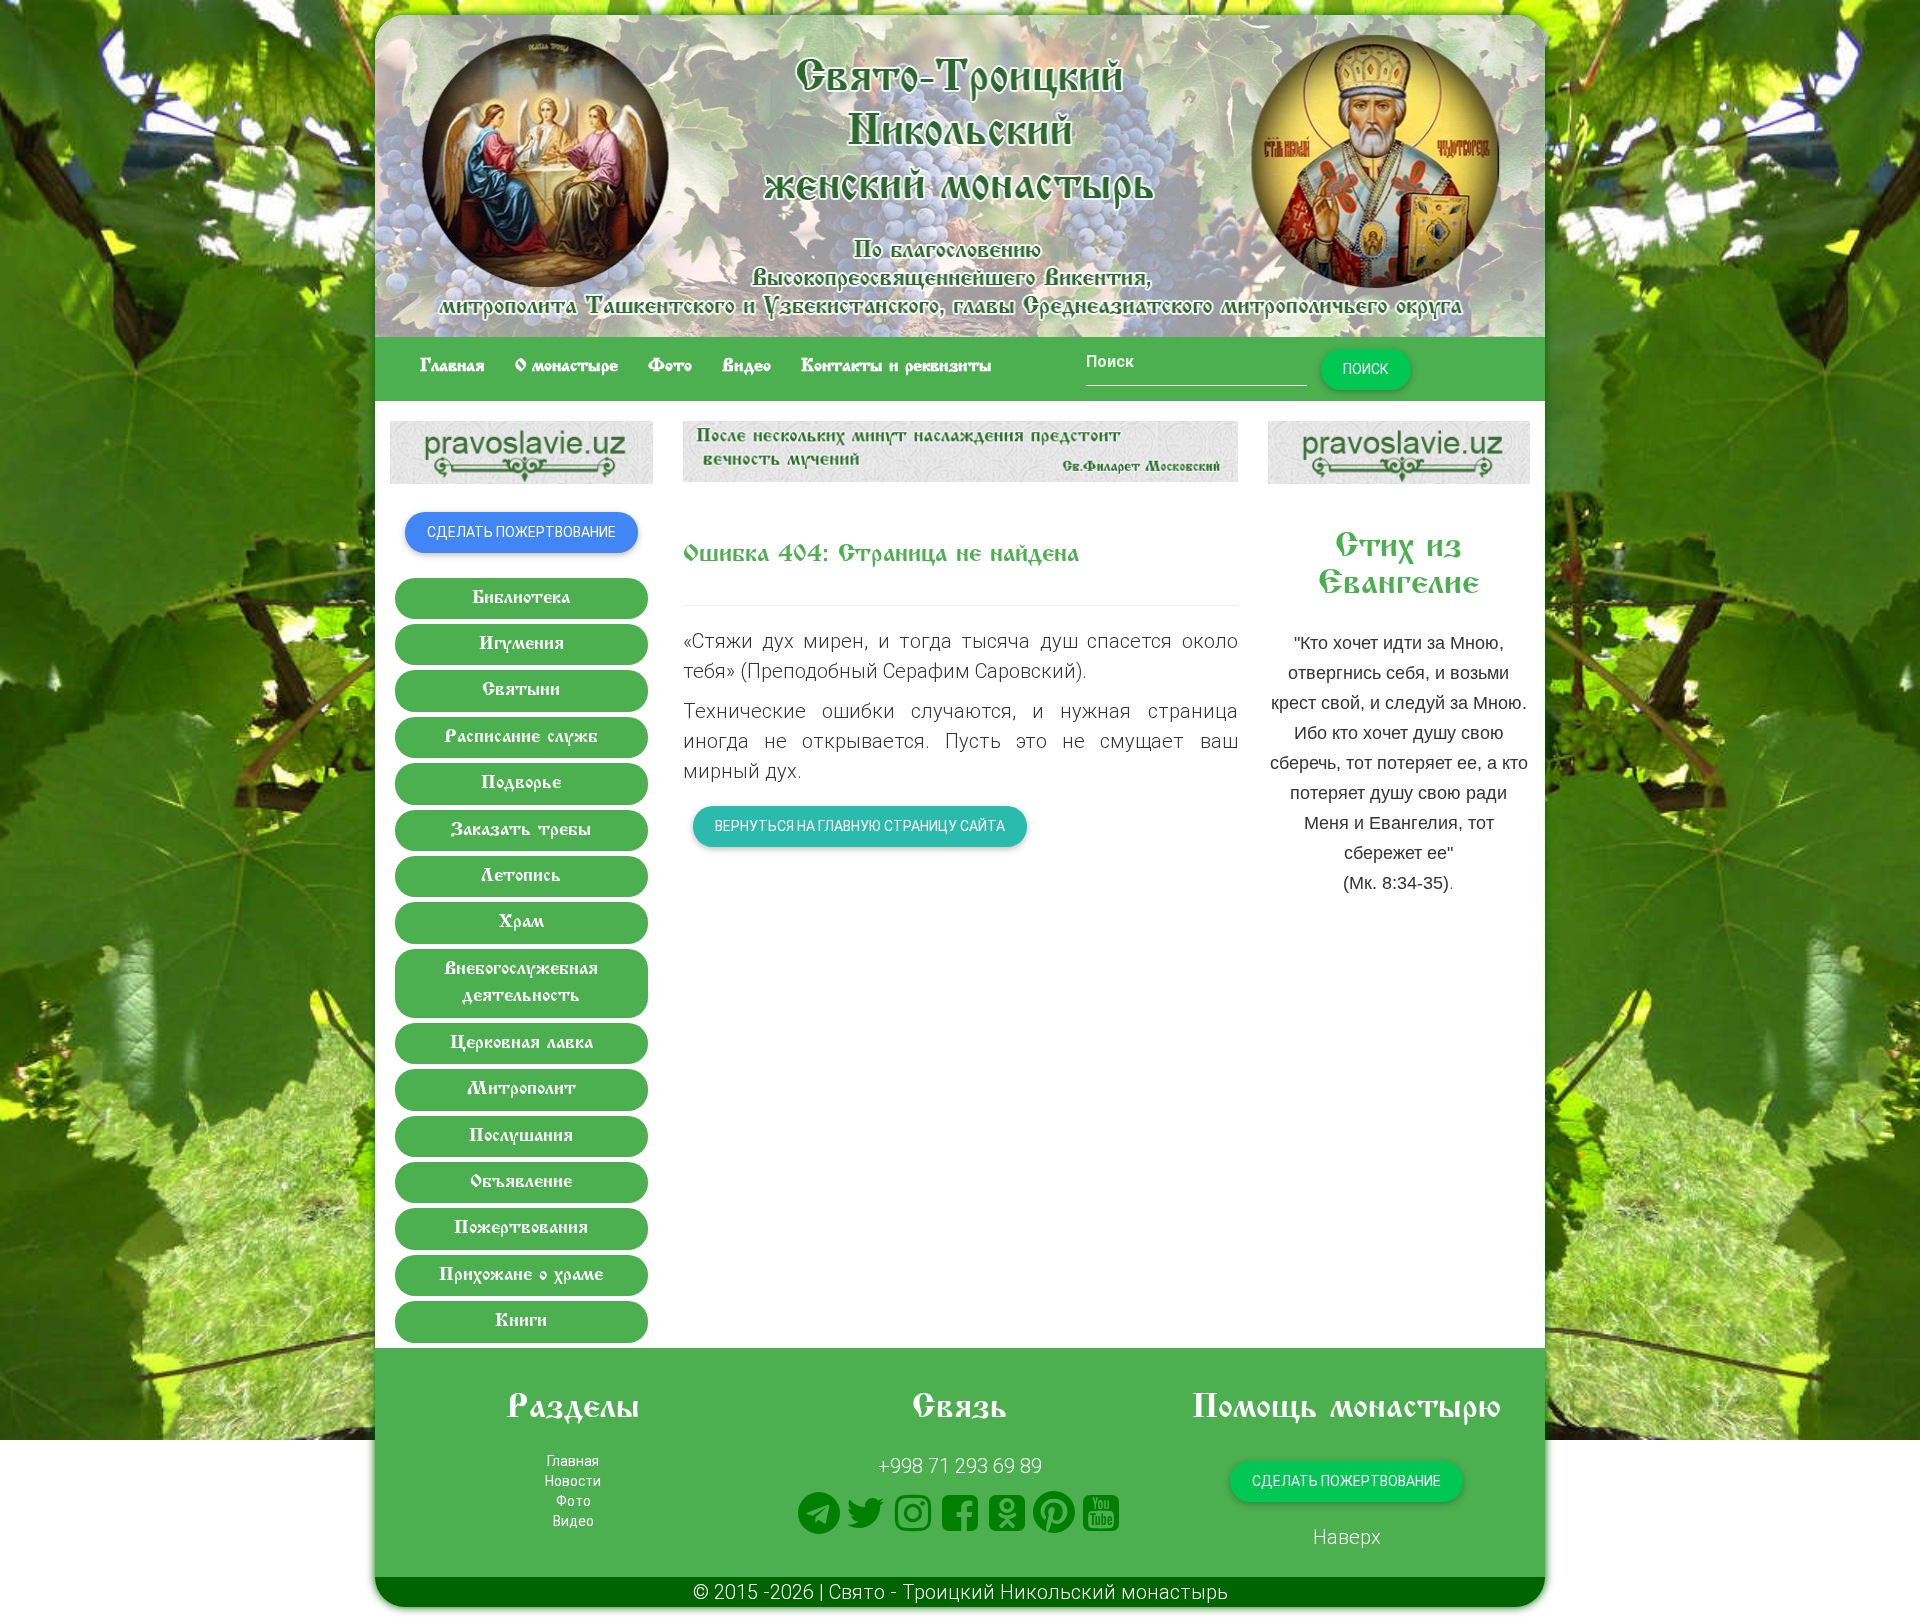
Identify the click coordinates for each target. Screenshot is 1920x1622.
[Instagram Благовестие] (913, 1513)
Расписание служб (521, 737)
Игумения (521, 644)
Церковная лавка (521, 1043)
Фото (670, 367)
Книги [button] (521, 1321)
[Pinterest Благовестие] (1054, 1513)
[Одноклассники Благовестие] (1007, 1513)
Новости (573, 1481)
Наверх (1347, 1536)
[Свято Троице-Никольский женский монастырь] (960, 172)
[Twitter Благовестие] (866, 1513)
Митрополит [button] (521, 1089)
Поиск (1366, 369)
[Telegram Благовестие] (819, 1513)
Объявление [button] (521, 1182)
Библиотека (521, 598)
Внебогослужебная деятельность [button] (521, 983)
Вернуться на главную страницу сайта (860, 826)
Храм (521, 922)
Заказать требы (521, 830)
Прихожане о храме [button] (521, 1275)
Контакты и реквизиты (896, 367)
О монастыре (566, 367)
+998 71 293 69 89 (960, 1465)
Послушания (521, 1136)
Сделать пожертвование (521, 532)
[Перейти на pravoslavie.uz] (521, 452)
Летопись (521, 876)
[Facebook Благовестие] (960, 1513)
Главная (452, 367)
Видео (746, 367)
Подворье (521, 783)
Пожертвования (521, 1228)
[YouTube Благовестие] (1101, 1513)
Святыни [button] (521, 690)
